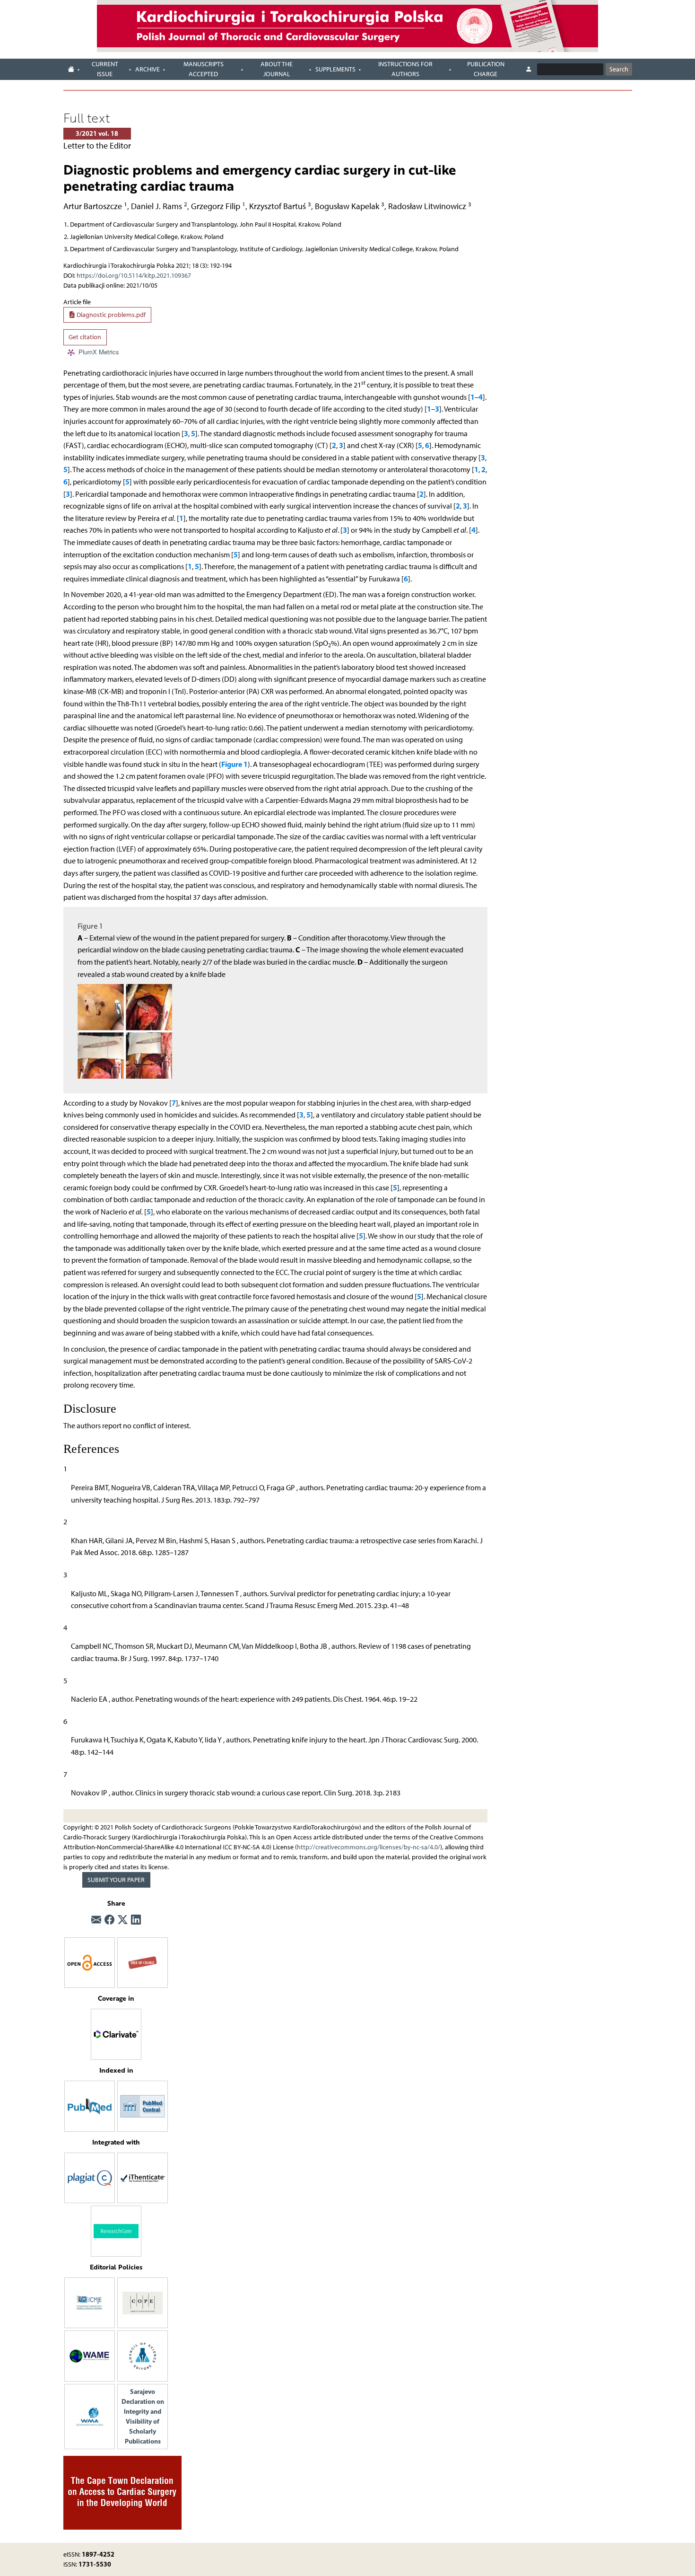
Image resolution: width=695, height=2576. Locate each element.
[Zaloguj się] (529, 70)
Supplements (335, 69)
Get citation (85, 337)
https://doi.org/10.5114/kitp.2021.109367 (134, 276)
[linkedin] (136, 1920)
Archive (148, 69)
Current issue (105, 69)
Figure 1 (235, 764)
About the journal (277, 69)
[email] (96, 1920)
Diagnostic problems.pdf (110, 315)
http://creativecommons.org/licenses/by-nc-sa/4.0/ (369, 1847)
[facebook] (109, 1920)
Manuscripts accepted (204, 69)
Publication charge (486, 69)
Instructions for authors (405, 69)
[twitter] (123, 1920)
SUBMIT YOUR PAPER (116, 1880)
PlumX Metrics (99, 352)
